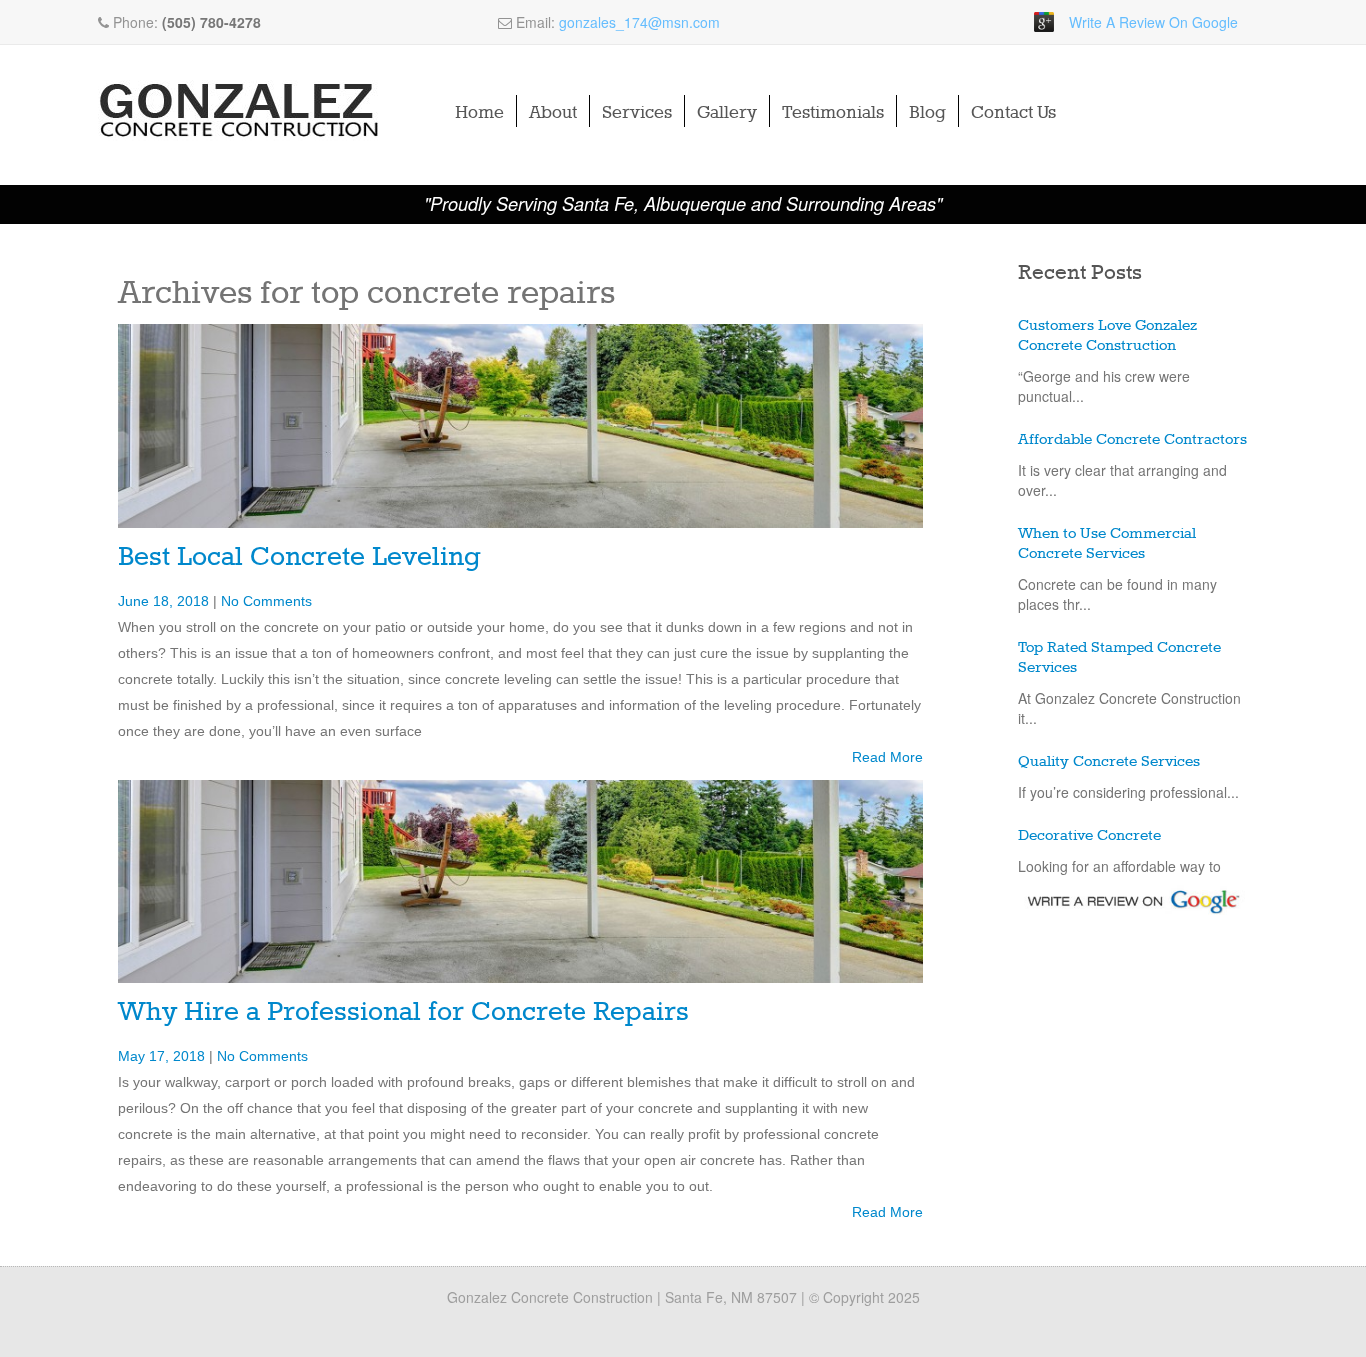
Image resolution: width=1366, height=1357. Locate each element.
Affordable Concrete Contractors (1132, 440)
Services (637, 113)
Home (479, 113)
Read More (887, 757)
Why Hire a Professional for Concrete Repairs (403, 1012)
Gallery (727, 113)
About (553, 113)
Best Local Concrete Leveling (299, 557)
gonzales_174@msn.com (639, 22)
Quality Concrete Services (1109, 762)
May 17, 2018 (163, 1056)
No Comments (266, 601)
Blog (927, 113)
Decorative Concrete (1089, 836)
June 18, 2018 (165, 601)
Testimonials (833, 113)
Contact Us (1013, 113)
